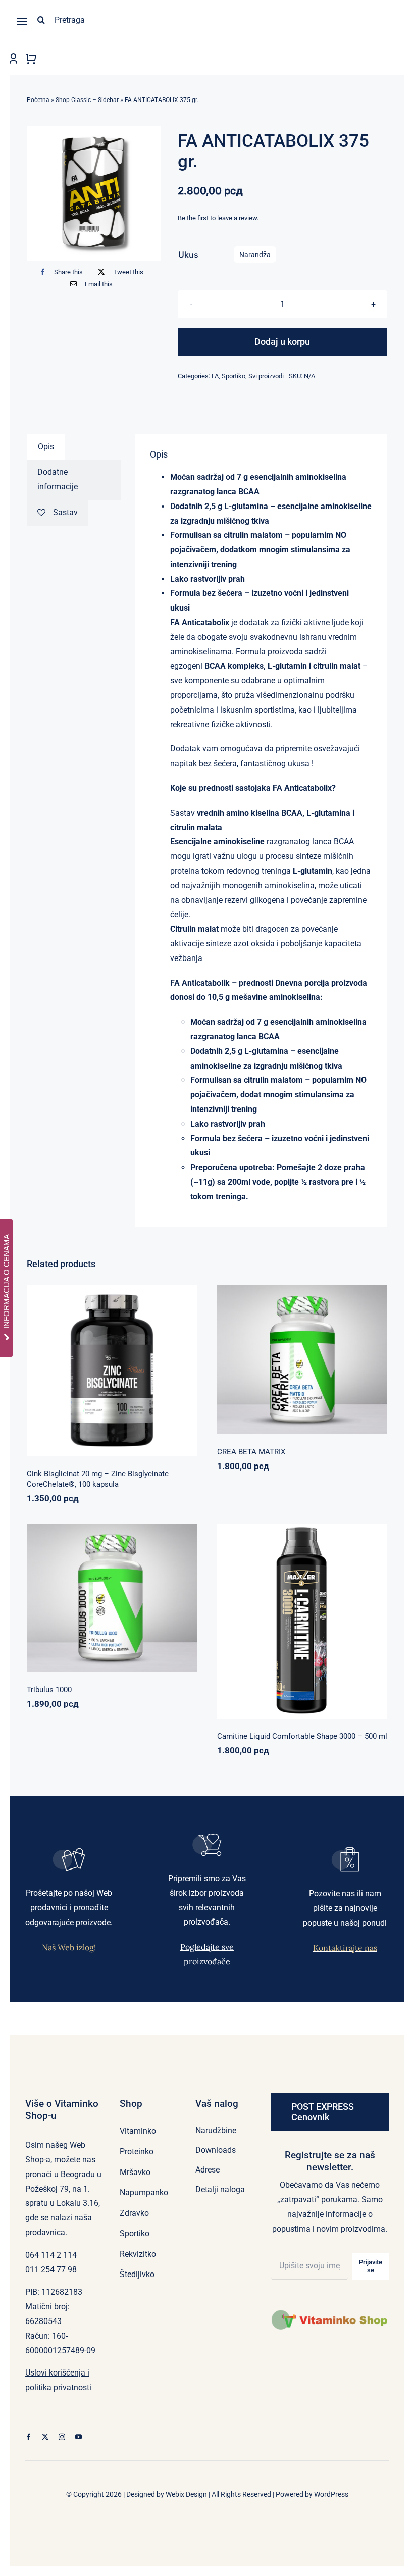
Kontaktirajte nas (345, 1948)
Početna (38, 100)
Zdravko (146, 1593)
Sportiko (234, 376)
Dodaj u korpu (282, 342)
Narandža (255, 255)
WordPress (331, 2494)
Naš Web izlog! (69, 1947)
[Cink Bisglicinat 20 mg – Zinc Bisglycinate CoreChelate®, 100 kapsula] (112, 1370)
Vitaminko (160, 1381)
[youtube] (79, 2437)
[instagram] (62, 2437)
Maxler (269, 1624)
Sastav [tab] (65, 512)
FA (215, 376)
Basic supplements (76, 1381)
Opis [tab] (46, 447)
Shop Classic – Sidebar (87, 100)
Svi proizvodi (266, 376)
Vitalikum (342, 1355)
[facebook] (29, 2437)
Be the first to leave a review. (218, 218)
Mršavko (294, 1624)
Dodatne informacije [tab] (58, 479)
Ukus (188, 255)
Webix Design (186, 2494)
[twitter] (45, 2437)
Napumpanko (268, 1355)
